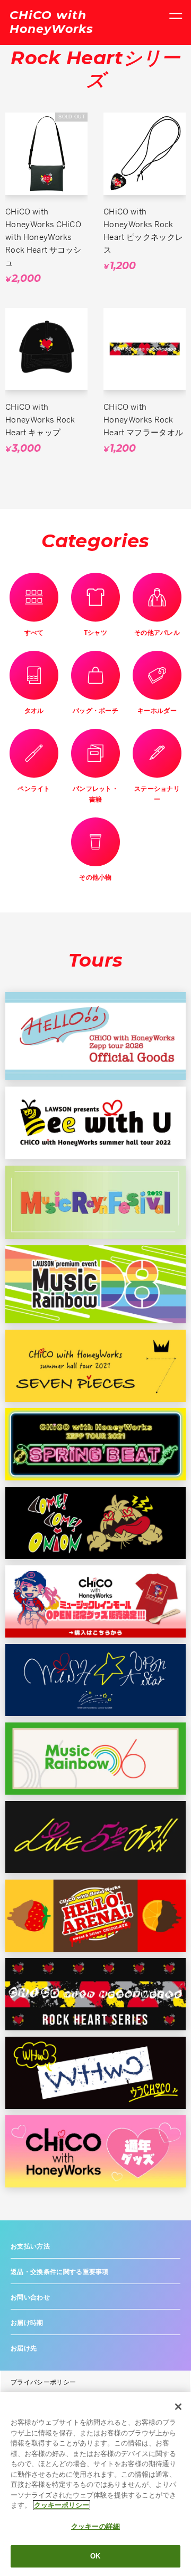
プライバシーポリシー (43, 2382)
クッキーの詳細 (95, 2526)
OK (95, 2556)
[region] (95, 2484)
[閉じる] (178, 2407)
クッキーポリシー (62, 2505)
